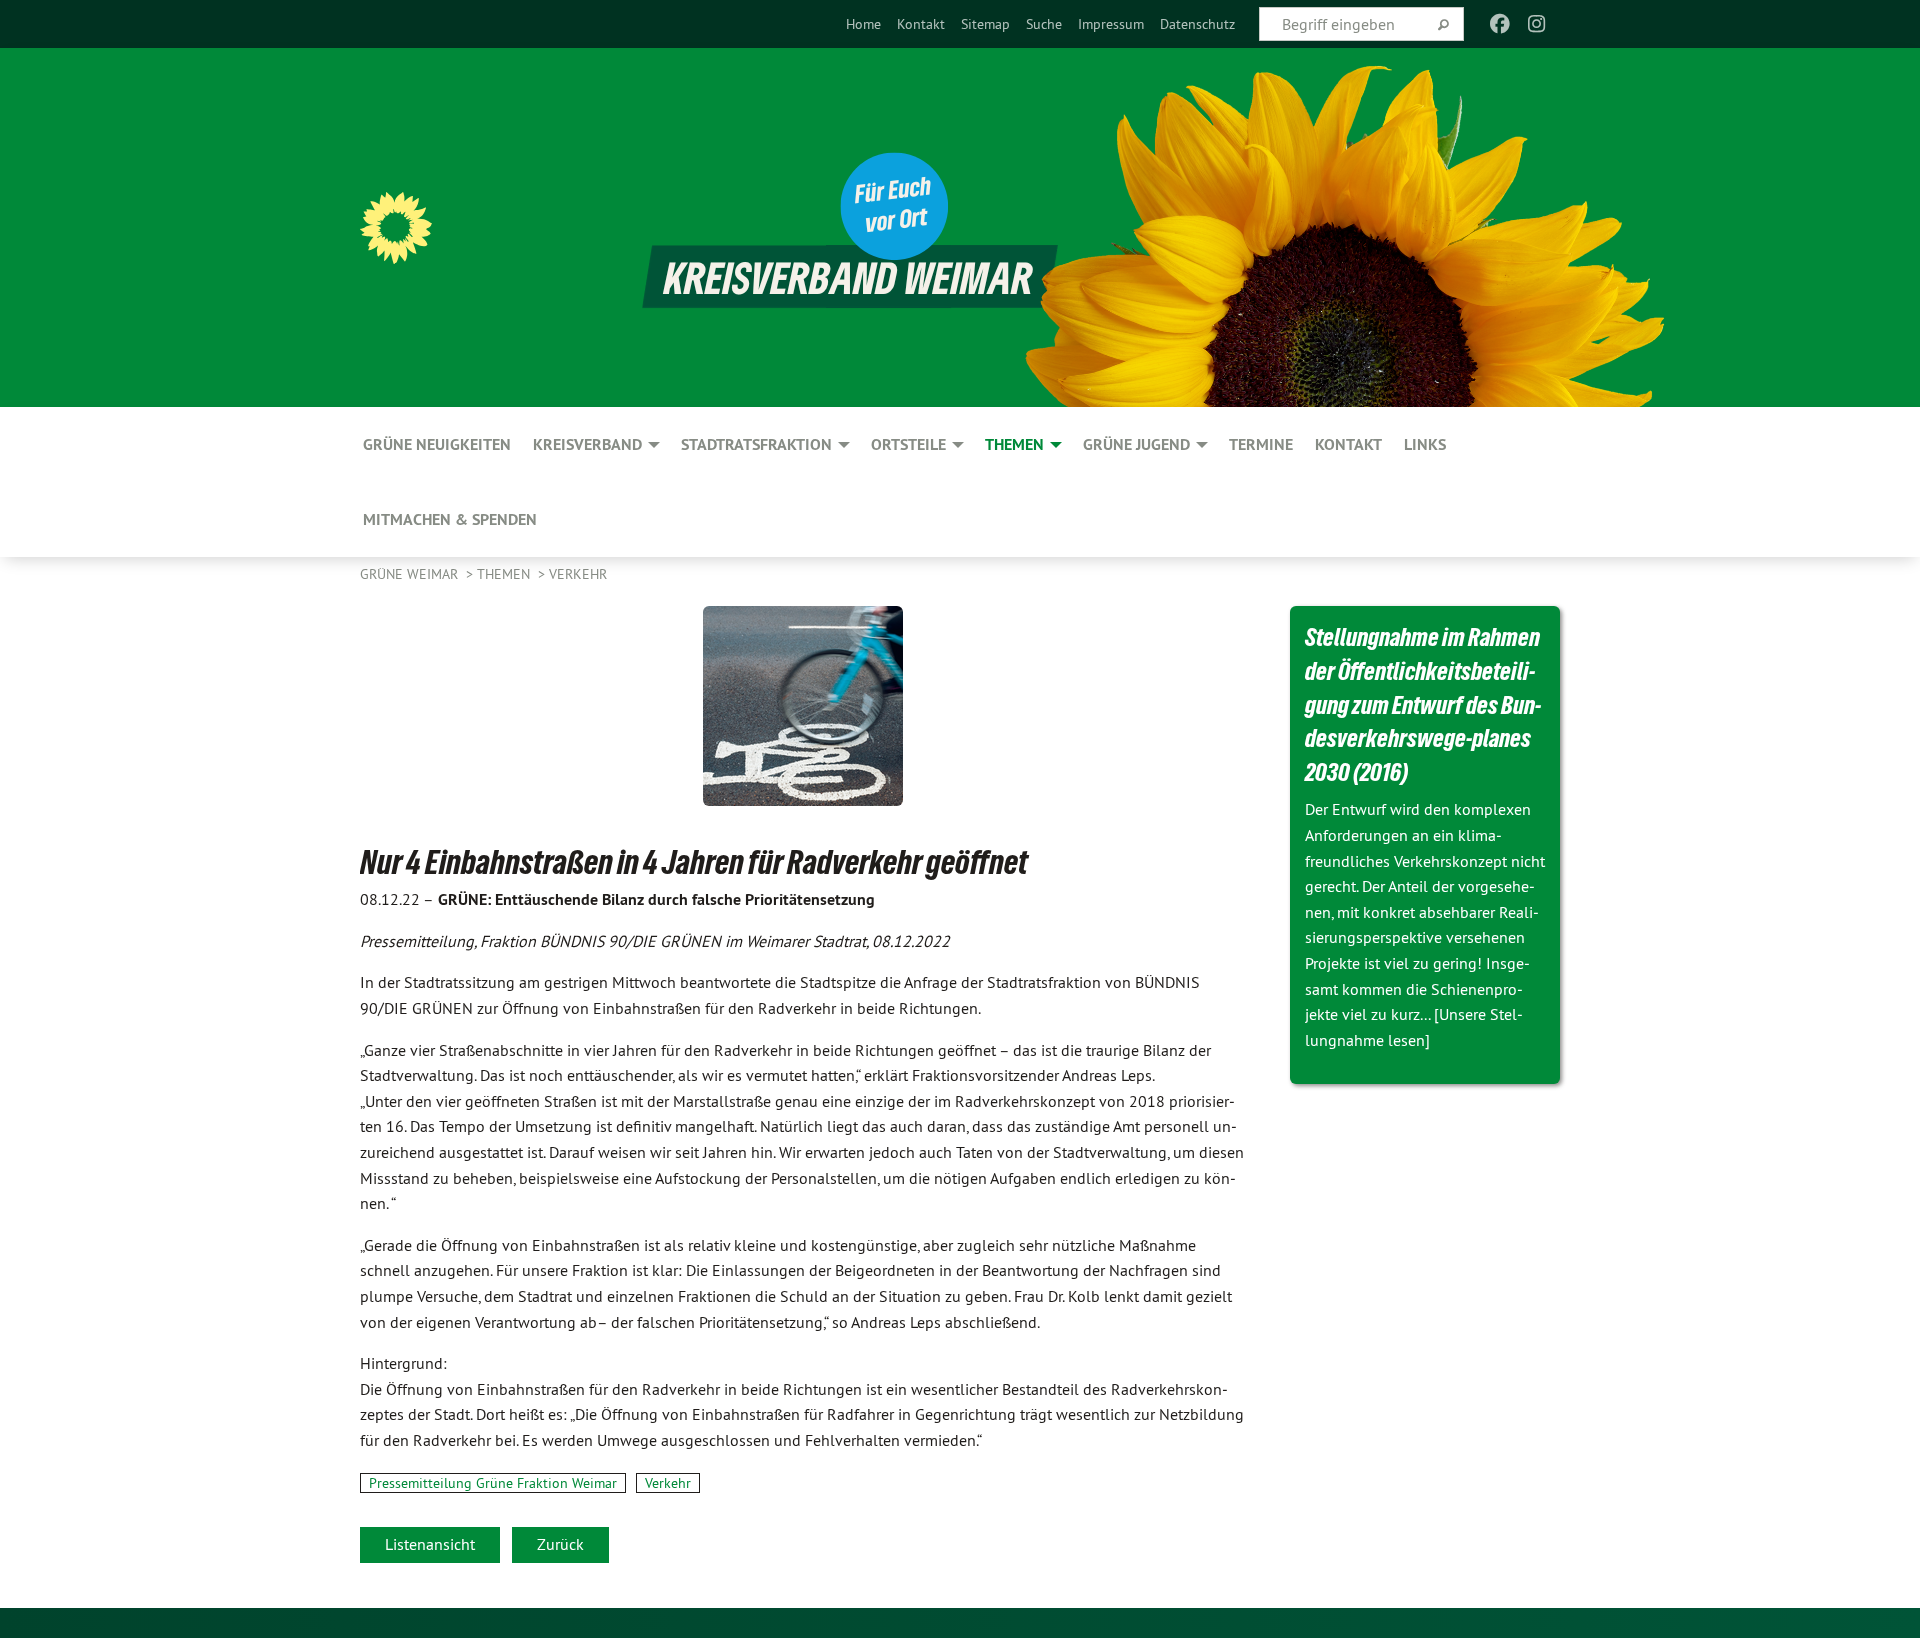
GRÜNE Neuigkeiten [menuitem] (437, 444)
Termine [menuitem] (1261, 444)
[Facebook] (1500, 24)
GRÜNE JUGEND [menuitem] (1136, 444)
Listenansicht (430, 1544)
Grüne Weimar (411, 574)
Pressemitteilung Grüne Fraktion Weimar (493, 1483)
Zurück (560, 1544)
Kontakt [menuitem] (1348, 444)
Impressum (1111, 24)
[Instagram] (1536, 24)
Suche (1044, 24)
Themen (505, 574)
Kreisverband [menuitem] (587, 444)
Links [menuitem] (1425, 444)
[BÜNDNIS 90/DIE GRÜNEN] (396, 228)
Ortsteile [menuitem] (908, 444)
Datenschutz (1197, 24)
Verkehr (578, 574)
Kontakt (921, 24)
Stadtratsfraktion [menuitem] (756, 444)
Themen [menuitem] (1014, 444)
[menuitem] (863, 24)
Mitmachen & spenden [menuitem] (450, 519)
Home (863, 24)
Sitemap (985, 24)
